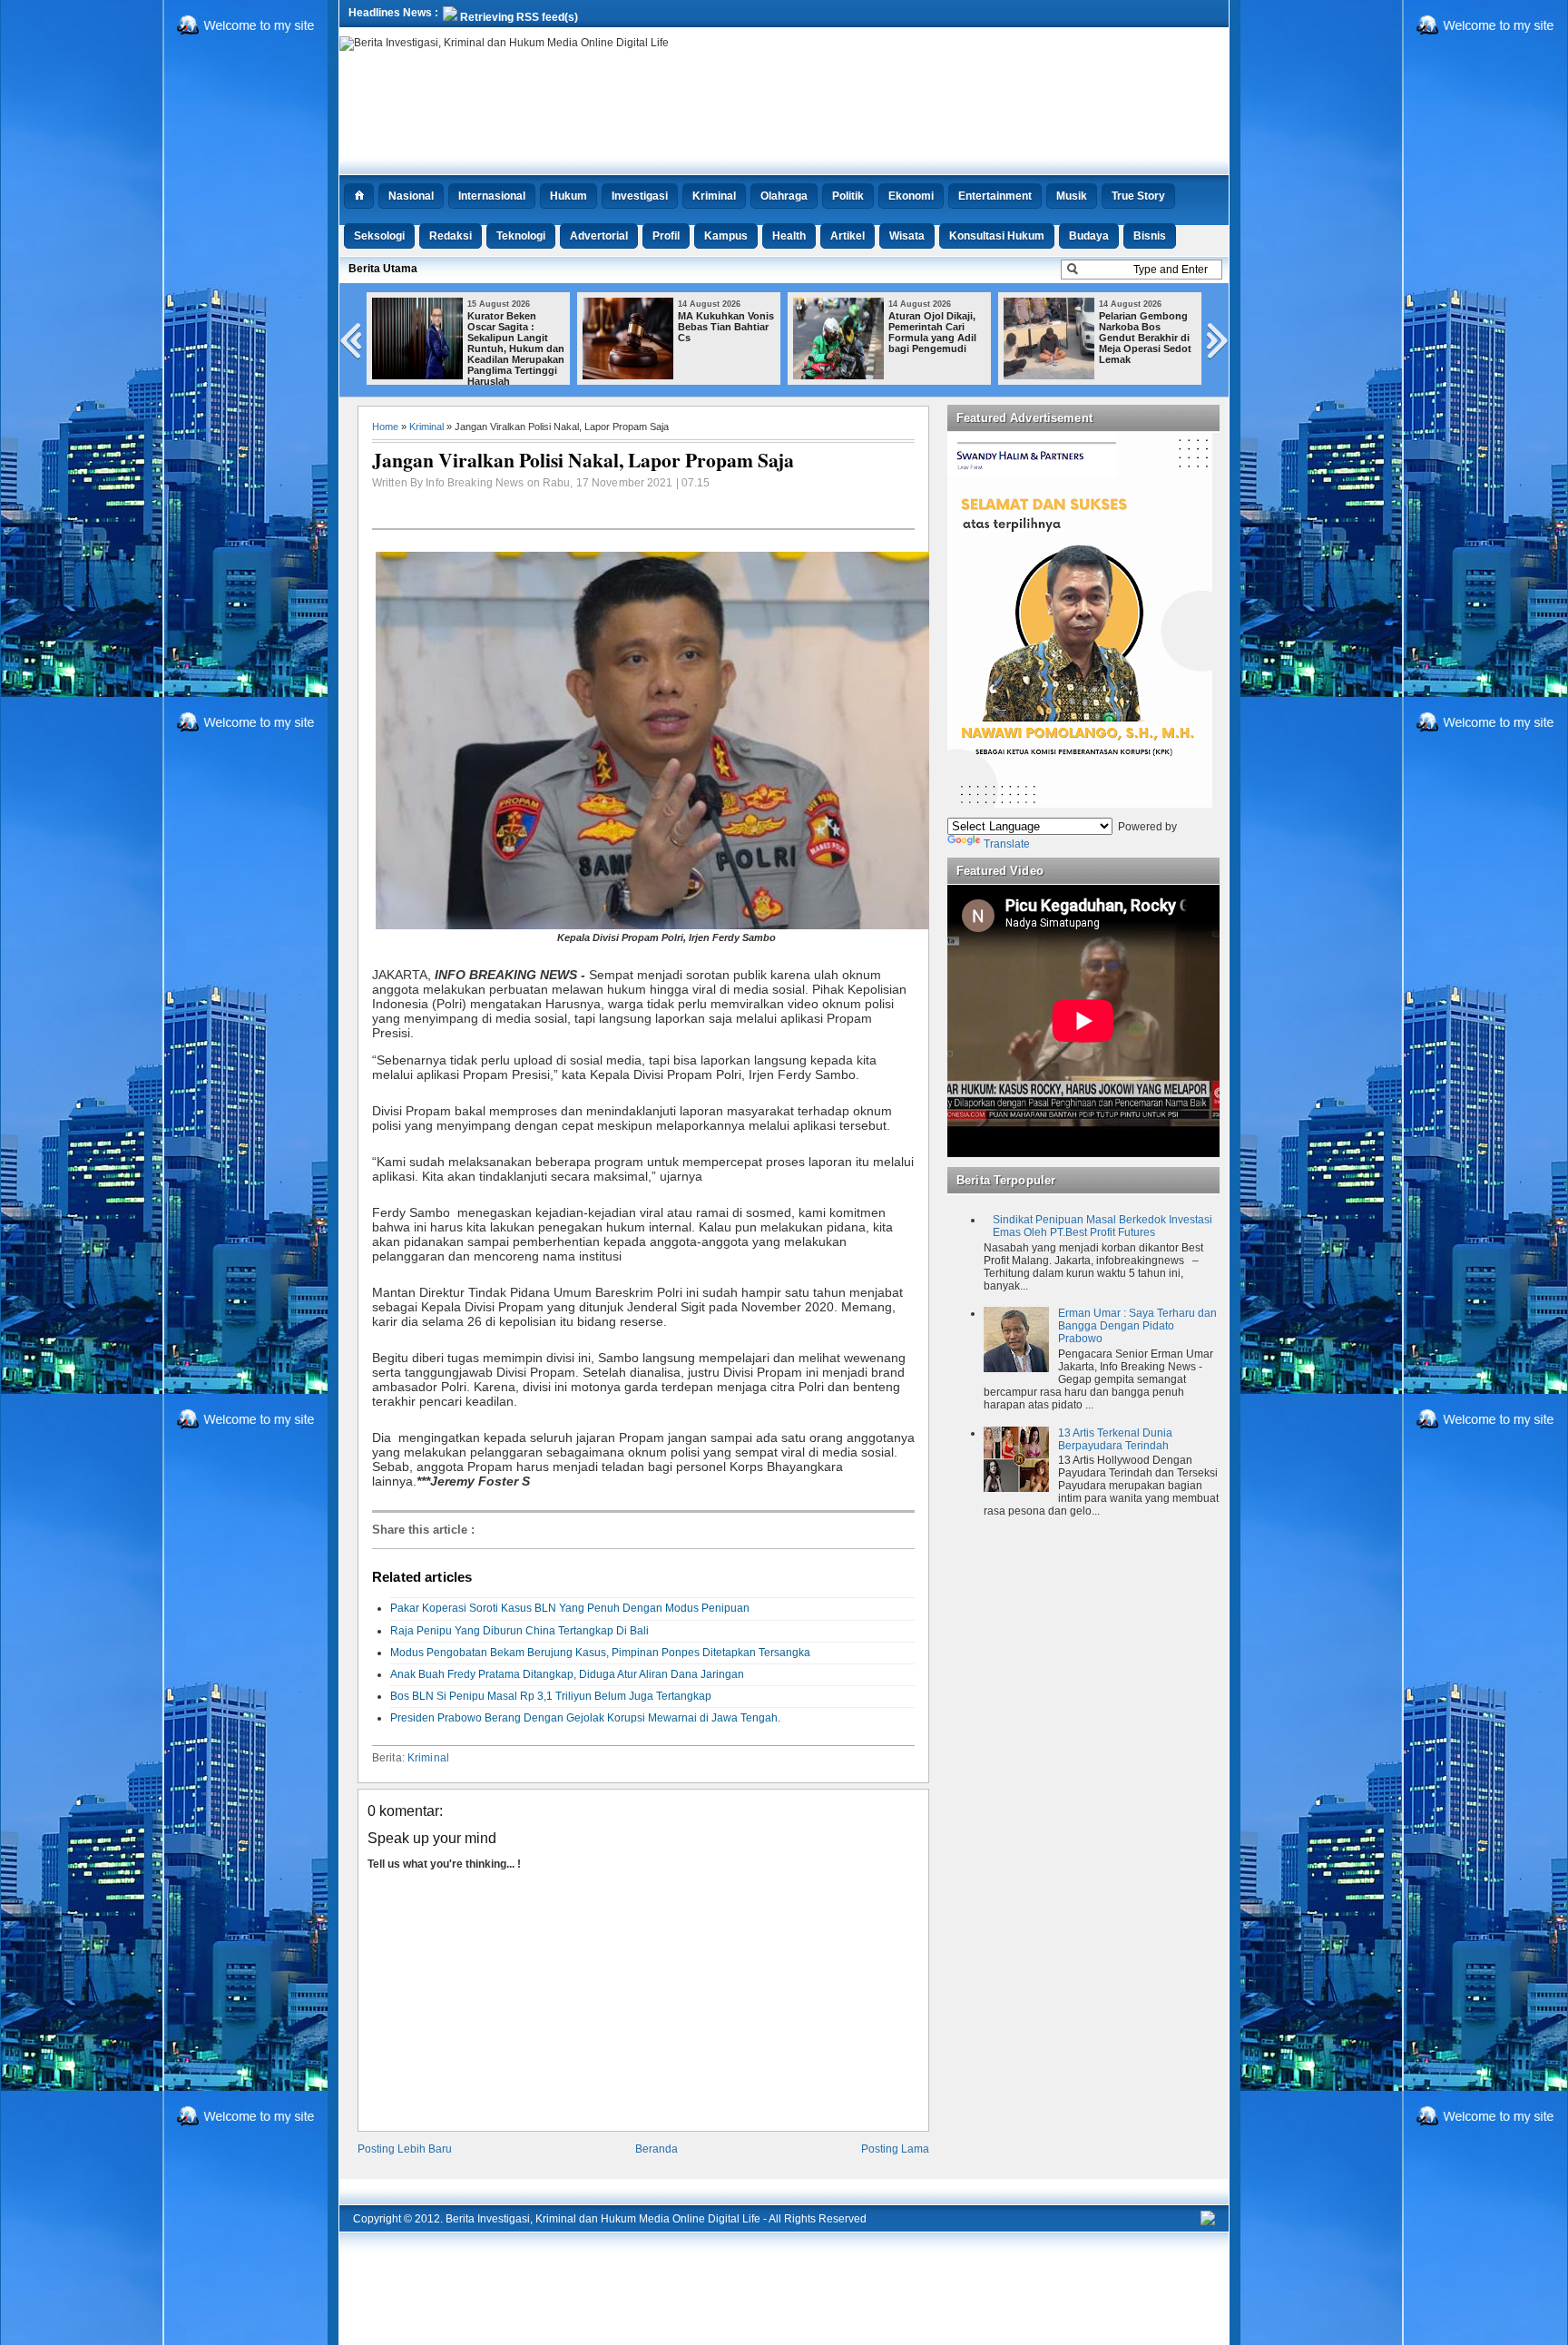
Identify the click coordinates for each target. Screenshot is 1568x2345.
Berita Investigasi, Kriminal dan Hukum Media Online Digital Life (603, 2219)
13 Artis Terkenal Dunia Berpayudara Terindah (1115, 1439)
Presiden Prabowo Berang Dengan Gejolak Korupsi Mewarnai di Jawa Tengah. (585, 1718)
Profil (666, 236)
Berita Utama (383, 269)
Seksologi (379, 236)
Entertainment (995, 196)
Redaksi (451, 236)
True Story (1138, 196)
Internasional (492, 196)
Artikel (848, 236)
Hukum (568, 196)
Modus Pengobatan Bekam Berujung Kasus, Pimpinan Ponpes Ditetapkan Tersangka (600, 1653)
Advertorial (599, 236)
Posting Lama (895, 2149)
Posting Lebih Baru (405, 2149)
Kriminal (714, 196)
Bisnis (1150, 236)
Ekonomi (911, 196)
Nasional (411, 196)
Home (385, 427)
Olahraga (784, 196)
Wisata (907, 236)
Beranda (657, 2149)
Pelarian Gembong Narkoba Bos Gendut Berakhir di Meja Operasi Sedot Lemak (1145, 338)
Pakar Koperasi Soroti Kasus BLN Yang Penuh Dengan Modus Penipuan (570, 1608)
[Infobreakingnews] (1208, 2222)
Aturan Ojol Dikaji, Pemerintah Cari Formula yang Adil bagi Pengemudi (932, 332)
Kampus (726, 236)
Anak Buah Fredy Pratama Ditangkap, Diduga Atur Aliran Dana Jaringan (567, 1674)
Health (789, 236)
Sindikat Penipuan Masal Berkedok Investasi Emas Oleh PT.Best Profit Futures (1102, 1226)
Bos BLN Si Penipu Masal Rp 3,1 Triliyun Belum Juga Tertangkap (551, 1696)
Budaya (1089, 236)
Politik (848, 196)
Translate (1007, 844)
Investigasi (640, 196)
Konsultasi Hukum (997, 236)
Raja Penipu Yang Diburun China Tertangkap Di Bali (519, 1631)
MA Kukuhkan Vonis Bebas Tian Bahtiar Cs (726, 327)
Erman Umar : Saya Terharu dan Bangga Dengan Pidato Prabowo (1137, 1326)
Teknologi (521, 236)
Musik (1072, 196)
